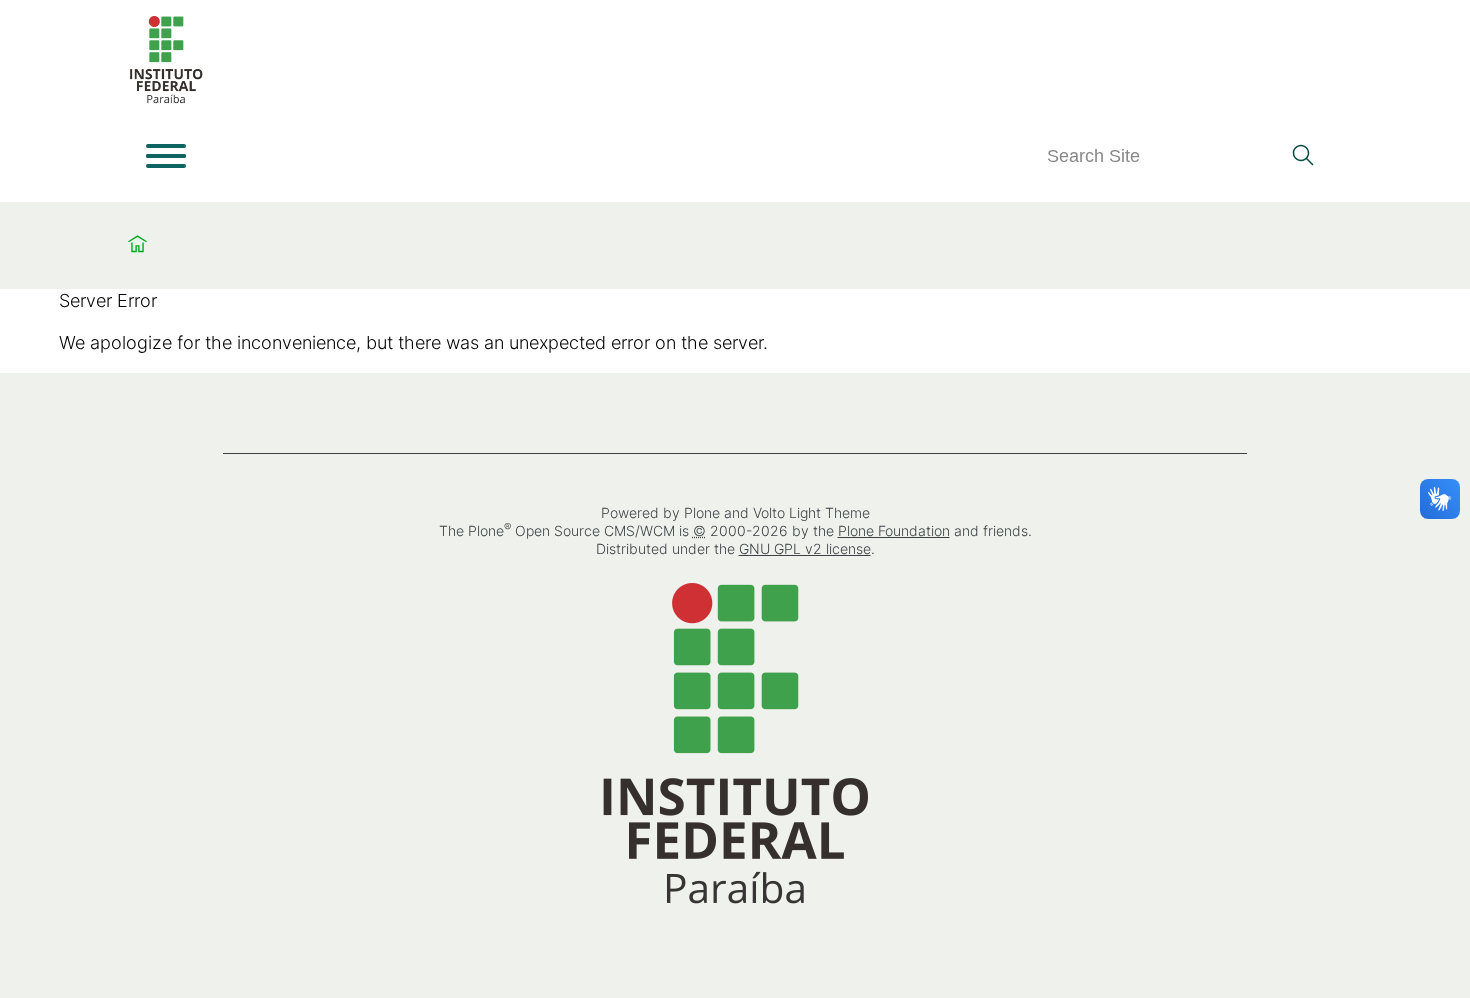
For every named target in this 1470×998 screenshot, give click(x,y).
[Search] (1302, 157)
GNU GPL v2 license (805, 548)
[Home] (166, 99)
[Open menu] (166, 156)
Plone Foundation (894, 530)
